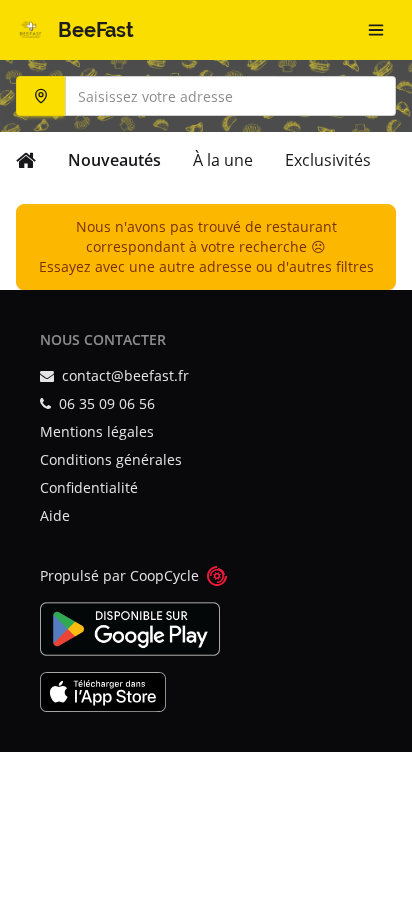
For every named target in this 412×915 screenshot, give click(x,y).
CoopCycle (164, 575)
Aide (55, 515)
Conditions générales (111, 459)
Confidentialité (89, 487)
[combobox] (206, 96)
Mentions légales (97, 431)
